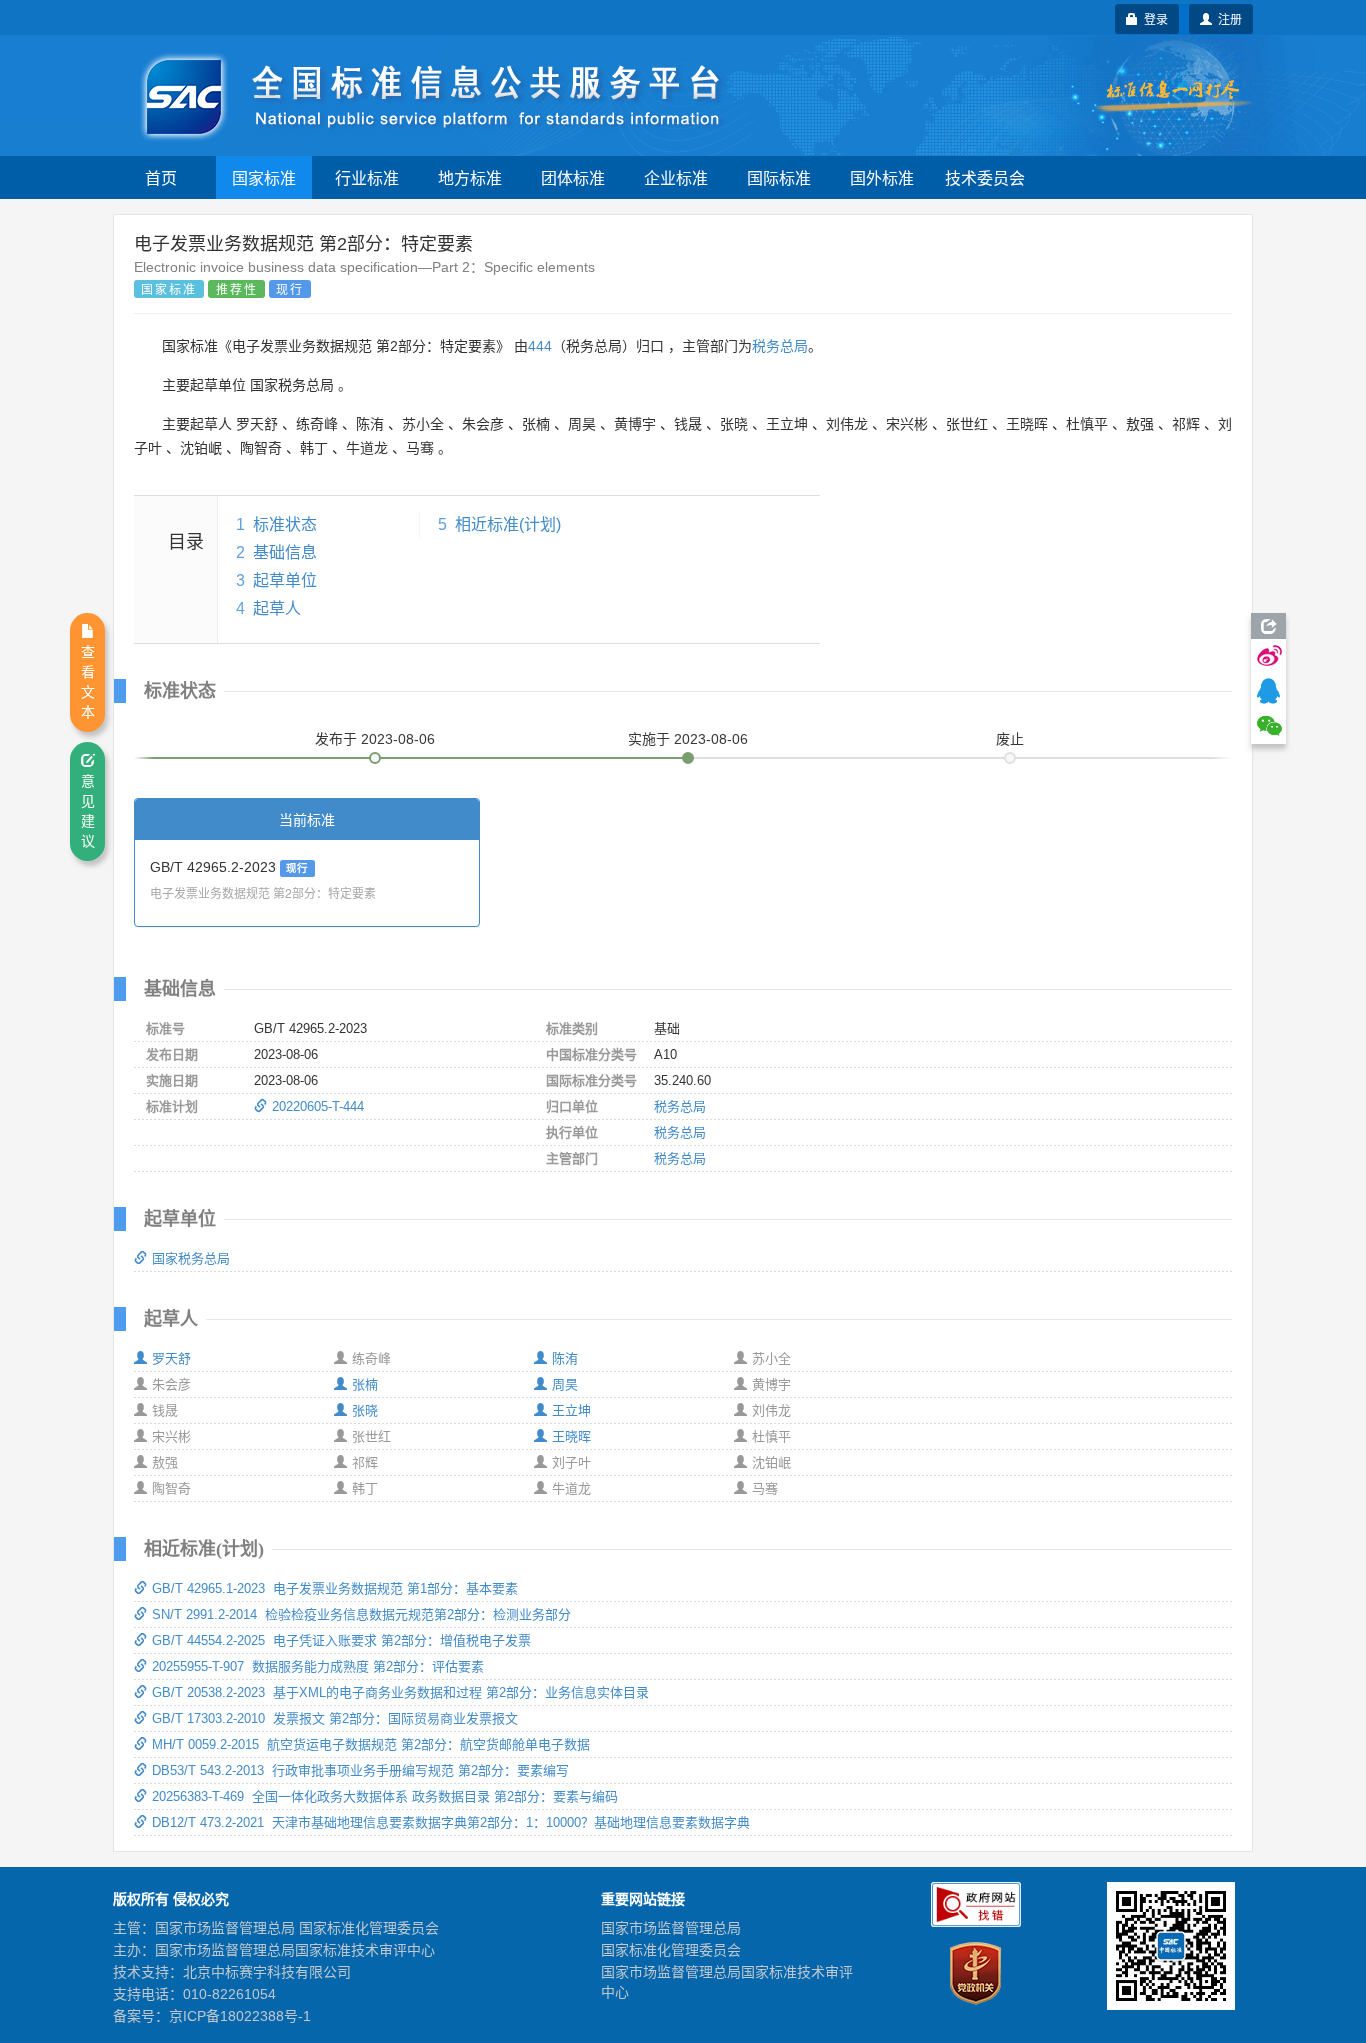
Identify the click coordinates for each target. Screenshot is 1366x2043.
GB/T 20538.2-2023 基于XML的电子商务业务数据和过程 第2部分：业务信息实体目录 (400, 1692)
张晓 (365, 1410)
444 (540, 346)
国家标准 (264, 177)
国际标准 (779, 177)
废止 (1010, 739)
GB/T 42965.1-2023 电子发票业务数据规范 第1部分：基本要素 (335, 1588)
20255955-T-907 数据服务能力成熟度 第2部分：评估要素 (318, 1666)
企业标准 (676, 177)
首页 (161, 177)
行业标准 (367, 177)
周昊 (565, 1384)
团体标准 (573, 177)
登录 (1153, 18)
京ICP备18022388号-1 (240, 2016)
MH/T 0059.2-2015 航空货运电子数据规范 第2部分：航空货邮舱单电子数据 (371, 1744)
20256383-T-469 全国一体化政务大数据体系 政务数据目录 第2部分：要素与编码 (385, 1796)
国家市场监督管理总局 (671, 1928)
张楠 (365, 1384)
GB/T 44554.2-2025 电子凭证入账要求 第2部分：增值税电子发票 (341, 1640)
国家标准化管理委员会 (671, 1950)
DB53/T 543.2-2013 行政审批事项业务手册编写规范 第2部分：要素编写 (360, 1770)
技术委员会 (985, 177)
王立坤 (571, 1410)
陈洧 (565, 1358)
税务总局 (780, 346)
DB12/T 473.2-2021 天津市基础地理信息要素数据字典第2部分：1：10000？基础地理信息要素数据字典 (451, 1822)
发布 (375, 739)
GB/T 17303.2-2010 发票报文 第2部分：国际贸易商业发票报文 (335, 1718)
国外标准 (882, 177)
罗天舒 (171, 1358)
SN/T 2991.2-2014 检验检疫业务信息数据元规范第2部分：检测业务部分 (361, 1614)
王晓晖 (571, 1436)
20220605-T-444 (318, 1106)
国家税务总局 (191, 1258)
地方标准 (470, 177)
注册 (1227, 18)
